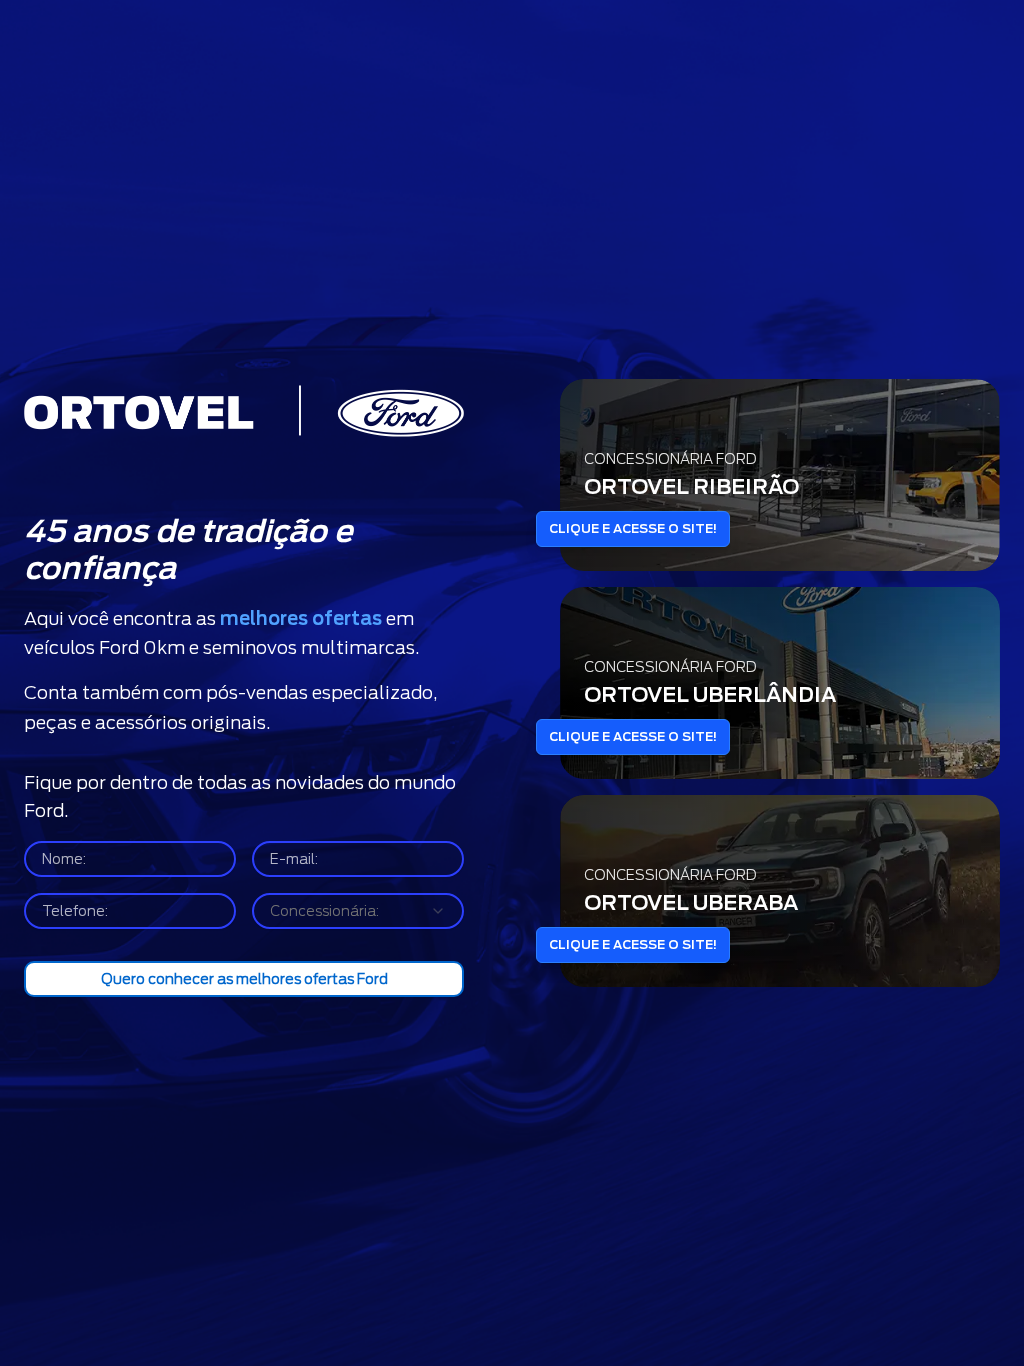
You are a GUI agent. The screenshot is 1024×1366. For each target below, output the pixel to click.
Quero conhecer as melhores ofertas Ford (244, 979)
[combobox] (358, 911)
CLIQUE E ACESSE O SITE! (633, 528)
